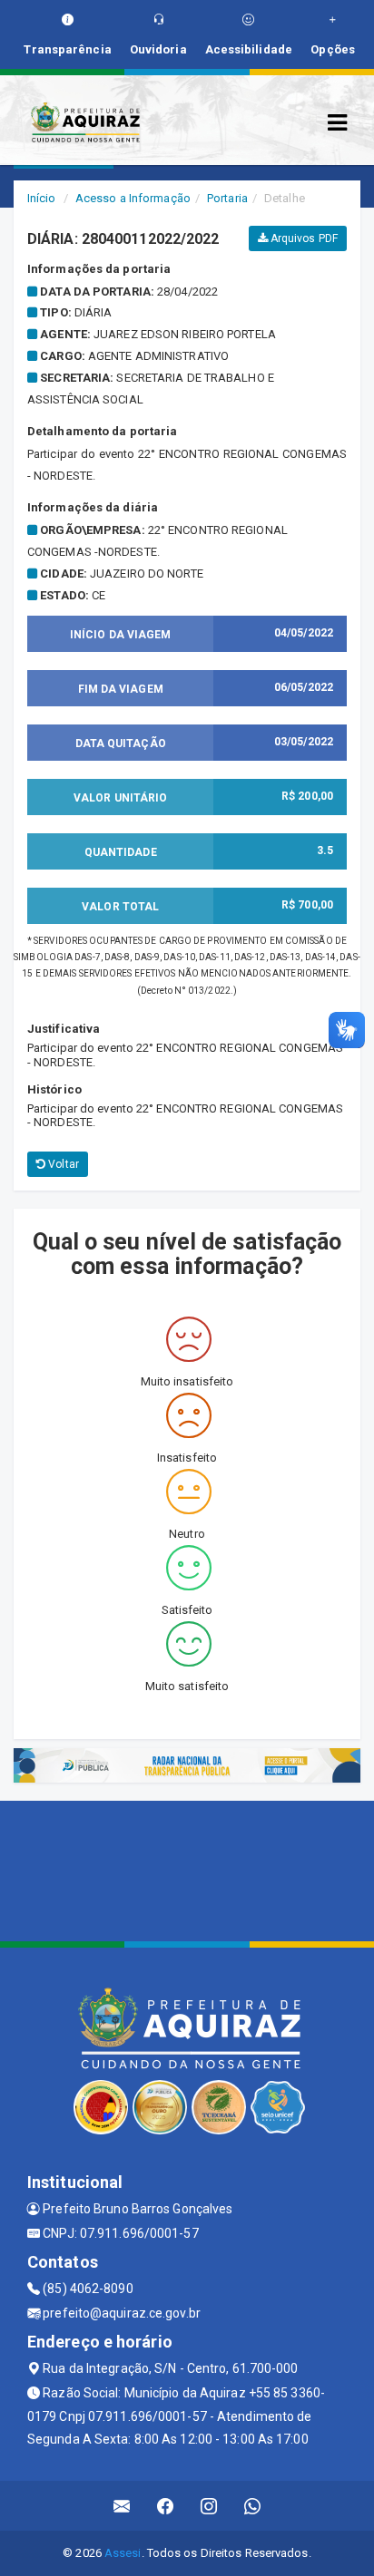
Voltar (62, 1164)
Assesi (123, 2553)
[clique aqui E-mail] (122, 2506)
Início (42, 198)
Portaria (227, 198)
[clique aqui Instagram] (209, 2506)
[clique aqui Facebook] (166, 2506)
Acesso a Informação (133, 198)
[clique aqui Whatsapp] (253, 2506)
